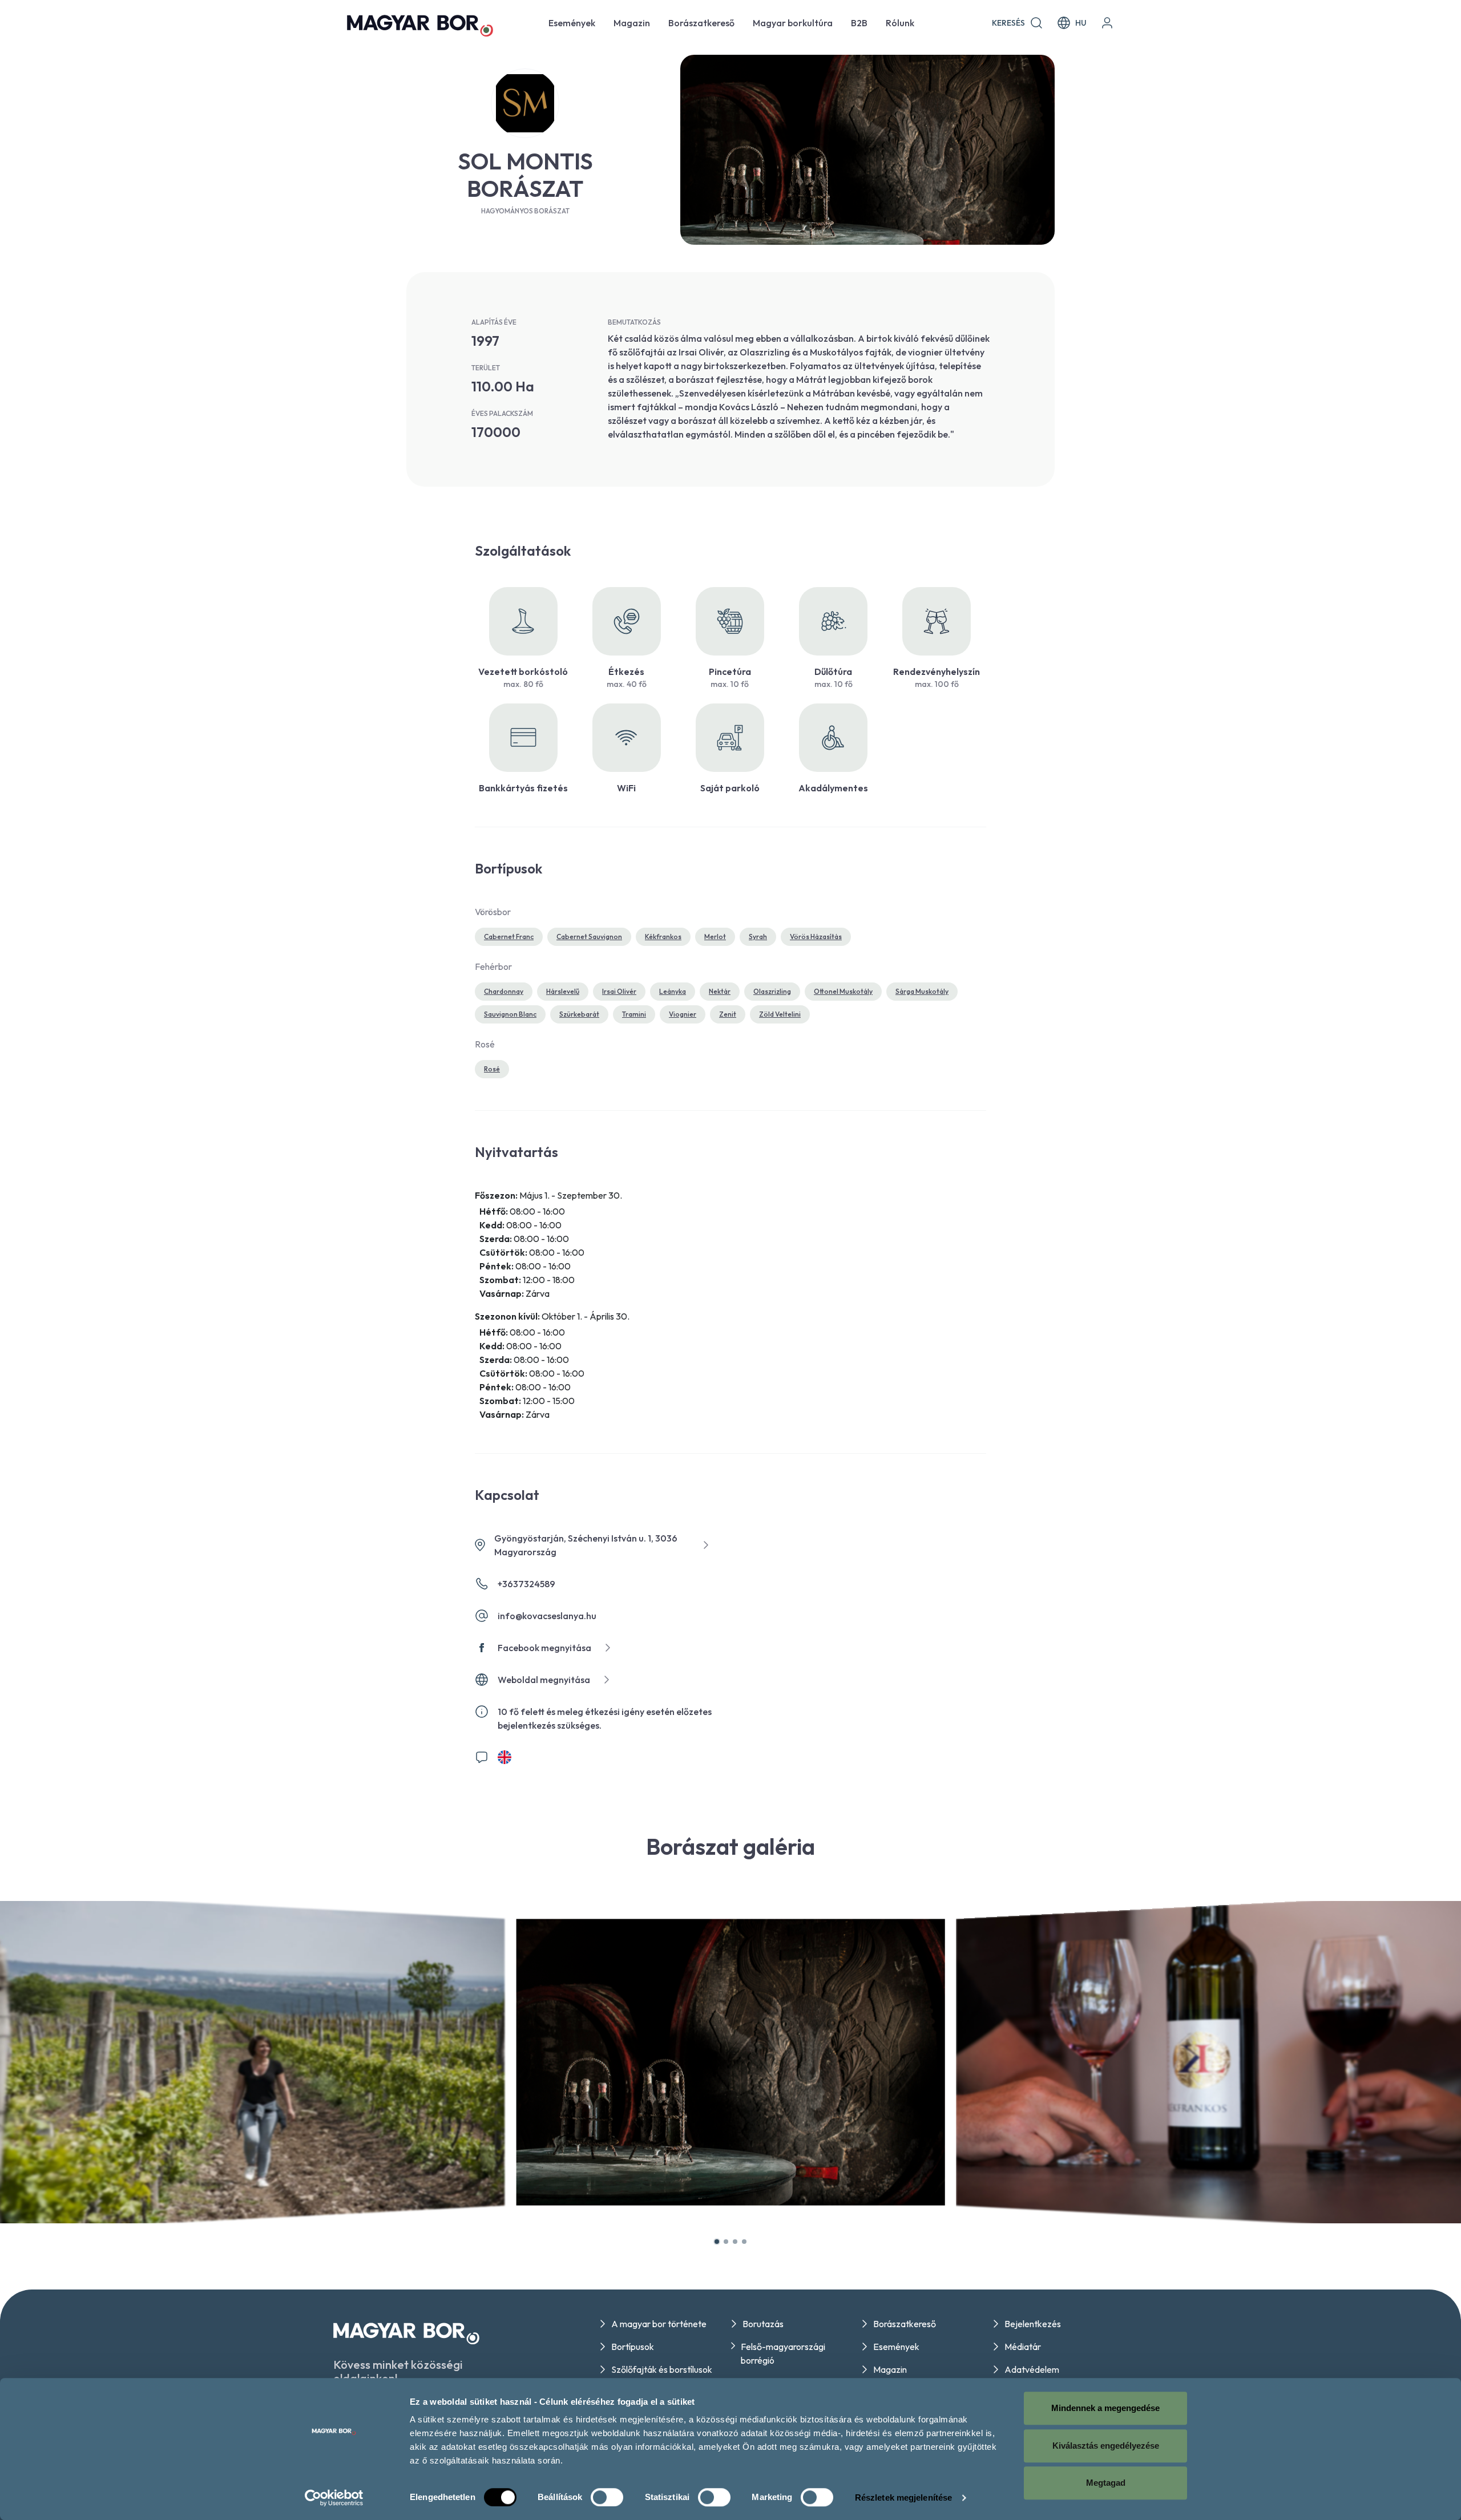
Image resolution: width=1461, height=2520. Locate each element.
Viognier (683, 1014)
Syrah (758, 937)
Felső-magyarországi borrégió (783, 2353)
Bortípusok (633, 2347)
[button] (717, 2242)
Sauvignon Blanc (510, 1014)
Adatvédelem (1032, 2369)
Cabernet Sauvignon (589, 937)
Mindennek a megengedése (1105, 2408)
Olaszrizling (772, 991)
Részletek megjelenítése (903, 2497)
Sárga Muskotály (922, 991)
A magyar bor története (659, 2324)
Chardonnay (504, 991)
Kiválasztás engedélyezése (1106, 2446)
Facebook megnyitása (544, 1648)
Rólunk (900, 23)
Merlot (715, 937)
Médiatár (1023, 2347)
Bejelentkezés (1033, 2324)
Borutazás (763, 2324)
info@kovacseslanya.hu (547, 1616)
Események (572, 23)
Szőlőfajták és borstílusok (662, 2369)
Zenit (728, 1014)
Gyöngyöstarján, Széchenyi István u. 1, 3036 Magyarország (586, 1545)
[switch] (607, 2497)
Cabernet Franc (509, 937)
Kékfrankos (663, 937)
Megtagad (1106, 2483)
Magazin (632, 23)
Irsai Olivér (619, 991)
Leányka (673, 991)
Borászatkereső (701, 23)
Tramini (634, 1014)
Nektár (720, 991)
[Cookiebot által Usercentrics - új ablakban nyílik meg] (334, 2498)
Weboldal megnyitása (544, 1680)
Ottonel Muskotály (843, 991)
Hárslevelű (563, 991)
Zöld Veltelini (780, 1014)
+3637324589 (526, 1584)
